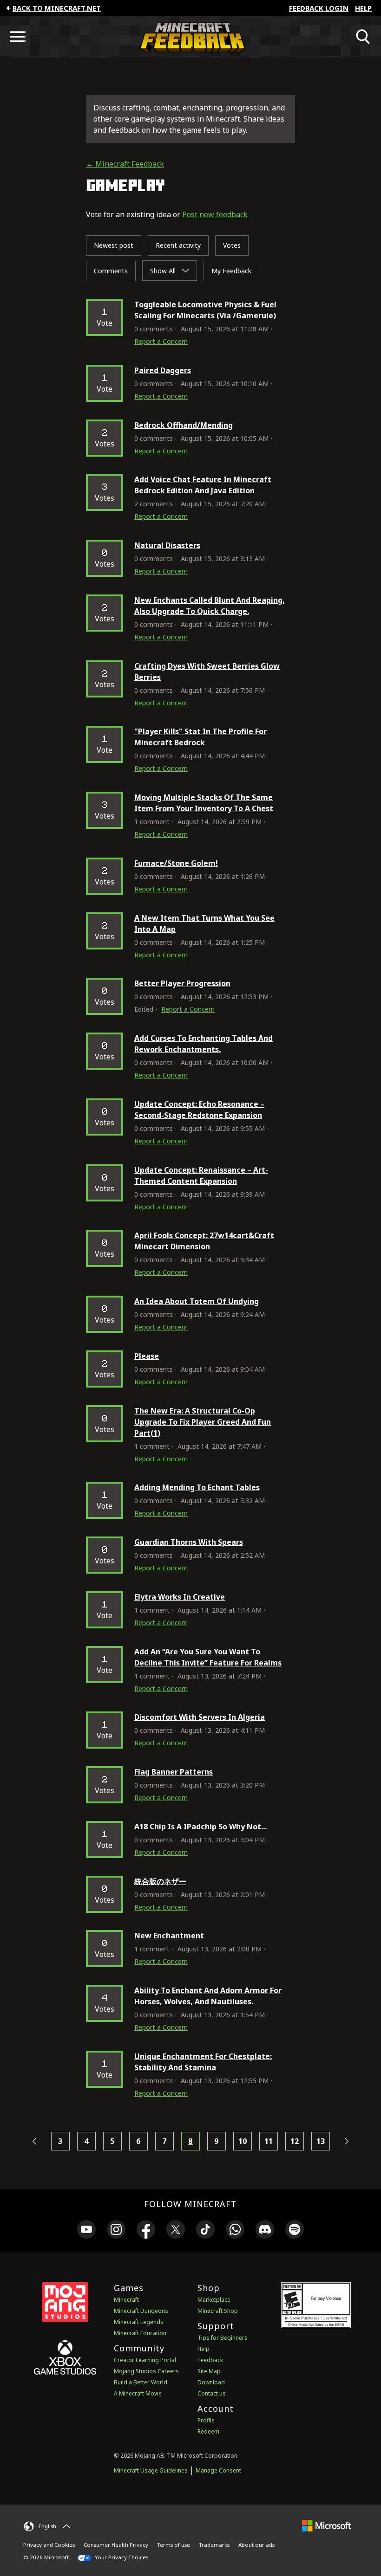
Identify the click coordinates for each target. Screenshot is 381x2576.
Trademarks (214, 2545)
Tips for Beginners (223, 2338)
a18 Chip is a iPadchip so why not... (200, 1827)
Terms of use (174, 2545)
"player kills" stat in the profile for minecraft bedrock (200, 737)
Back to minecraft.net (57, 8)
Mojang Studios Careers (146, 2371)
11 (269, 2141)
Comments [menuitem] (111, 271)
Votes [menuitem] (232, 245)
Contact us (212, 2393)
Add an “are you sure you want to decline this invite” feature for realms (208, 1657)
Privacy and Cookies (49, 2545)
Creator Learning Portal (145, 2360)
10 (243, 2141)
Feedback (210, 2360)
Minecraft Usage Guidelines (151, 2470)
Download (211, 2382)
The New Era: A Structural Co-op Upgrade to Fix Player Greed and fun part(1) (203, 1422)
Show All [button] (164, 271)
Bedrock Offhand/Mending (184, 425)
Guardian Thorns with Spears (189, 1542)
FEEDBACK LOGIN (319, 8)
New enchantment (169, 1936)
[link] (86, 2231)
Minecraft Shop (218, 2311)
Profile (206, 2420)
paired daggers (163, 370)
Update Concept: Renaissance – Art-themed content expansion (201, 1175)
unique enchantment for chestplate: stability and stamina (203, 2062)
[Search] (363, 37)
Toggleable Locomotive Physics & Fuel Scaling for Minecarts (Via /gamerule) (205, 310)
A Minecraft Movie (138, 2393)
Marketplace (214, 2300)
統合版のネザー (160, 1881)
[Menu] (18, 37)
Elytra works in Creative (180, 1597)
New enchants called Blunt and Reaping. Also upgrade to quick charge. (209, 606)
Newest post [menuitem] (114, 245)
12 (295, 2141)
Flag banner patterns (174, 1772)
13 (321, 2141)
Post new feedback (215, 214)
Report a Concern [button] (161, 341)
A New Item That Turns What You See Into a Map (204, 923)
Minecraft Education (140, 2333)
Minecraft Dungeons (141, 2311)
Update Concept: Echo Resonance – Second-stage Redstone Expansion (199, 1110)
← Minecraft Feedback (125, 164)
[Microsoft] (326, 2525)
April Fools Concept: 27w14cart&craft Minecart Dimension (204, 1241)
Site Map (209, 2371)
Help (363, 8)
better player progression (182, 983)
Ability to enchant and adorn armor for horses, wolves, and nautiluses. (208, 1996)
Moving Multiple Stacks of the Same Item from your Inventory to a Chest (204, 803)
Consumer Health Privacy (116, 2545)
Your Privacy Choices (121, 2557)
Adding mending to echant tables (197, 1487)
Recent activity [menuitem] (178, 245)
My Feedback (231, 271)
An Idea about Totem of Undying (197, 1301)
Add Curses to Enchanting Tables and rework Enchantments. (204, 1044)
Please (147, 1356)
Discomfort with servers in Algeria (200, 1717)
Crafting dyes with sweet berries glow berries (207, 671)
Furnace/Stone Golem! (176, 863)
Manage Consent (218, 2470)
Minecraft (126, 2300)
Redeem (208, 2431)
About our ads (256, 2545)
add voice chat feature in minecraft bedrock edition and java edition (203, 485)
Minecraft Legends (139, 2322)
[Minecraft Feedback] (190, 37)
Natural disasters (167, 545)
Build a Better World (141, 2382)
